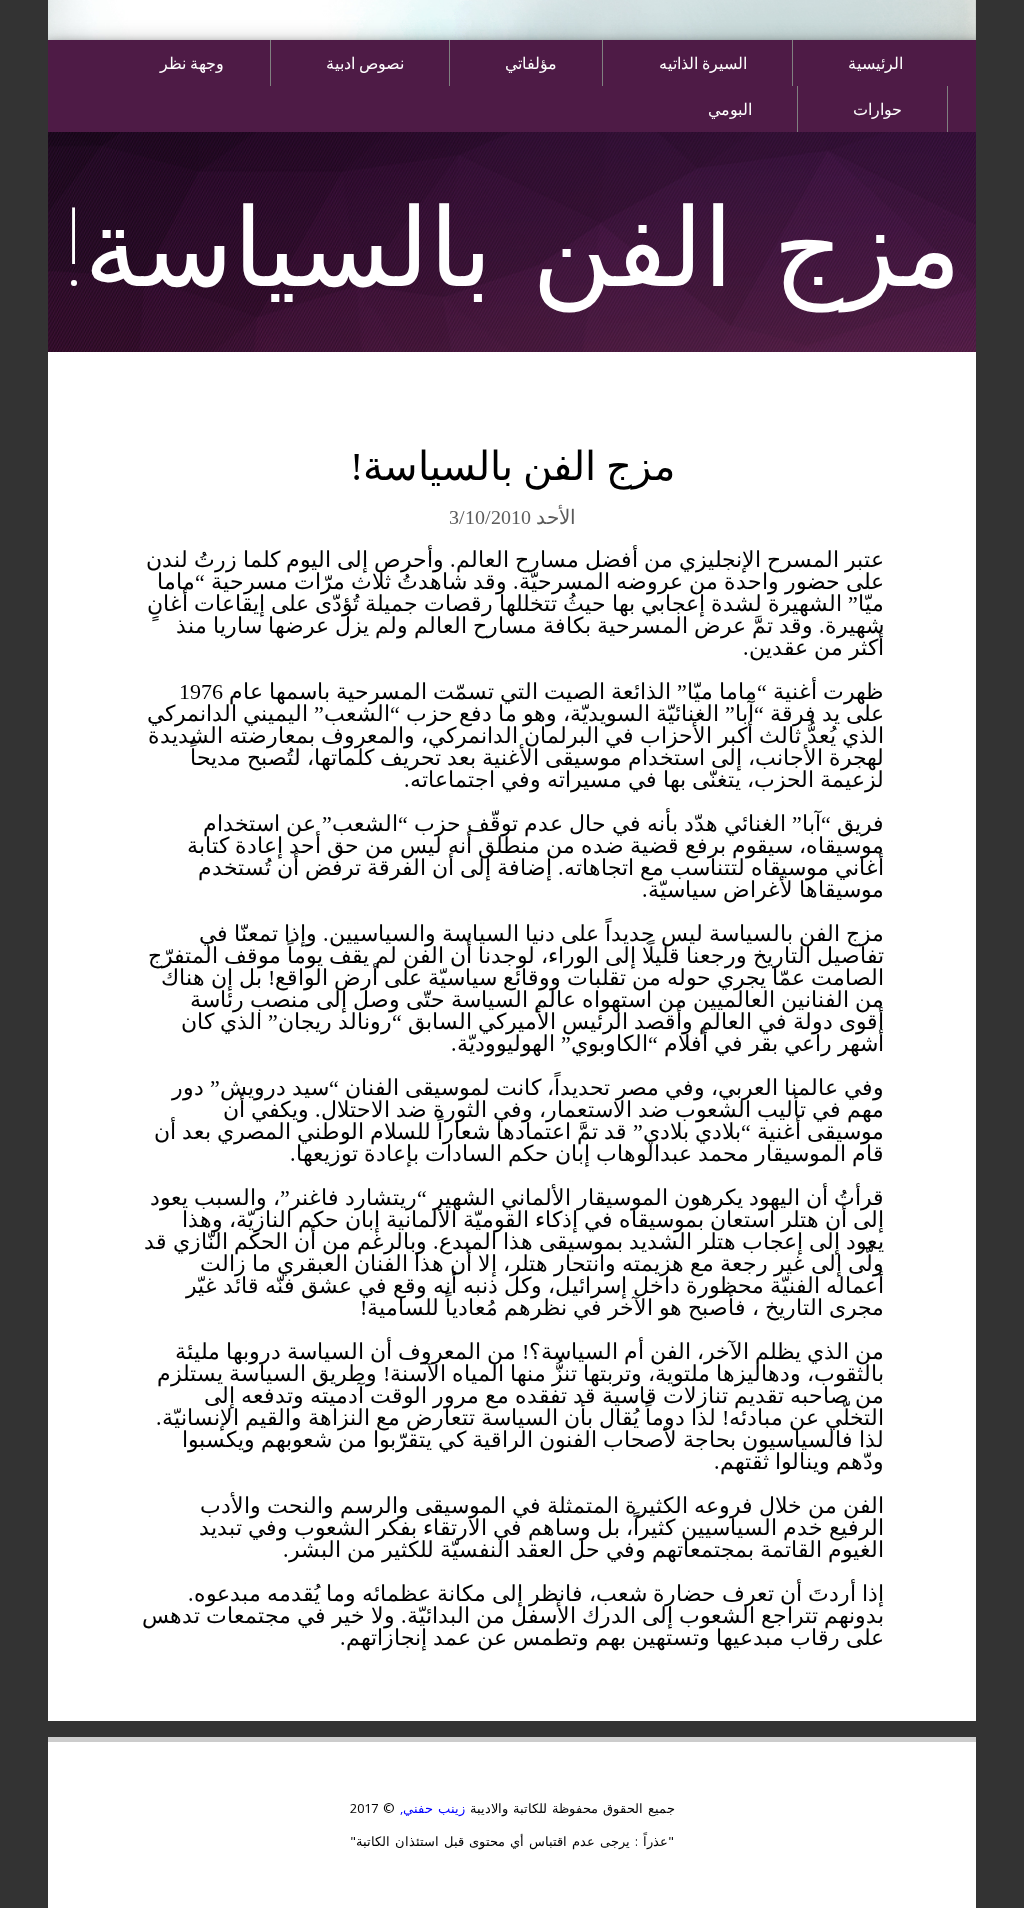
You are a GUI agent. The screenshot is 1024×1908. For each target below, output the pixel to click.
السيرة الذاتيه (703, 62)
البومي (730, 108)
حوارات (877, 108)
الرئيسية (875, 62)
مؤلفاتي (531, 62)
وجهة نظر (192, 62)
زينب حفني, (430, 1808)
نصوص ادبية (365, 62)
